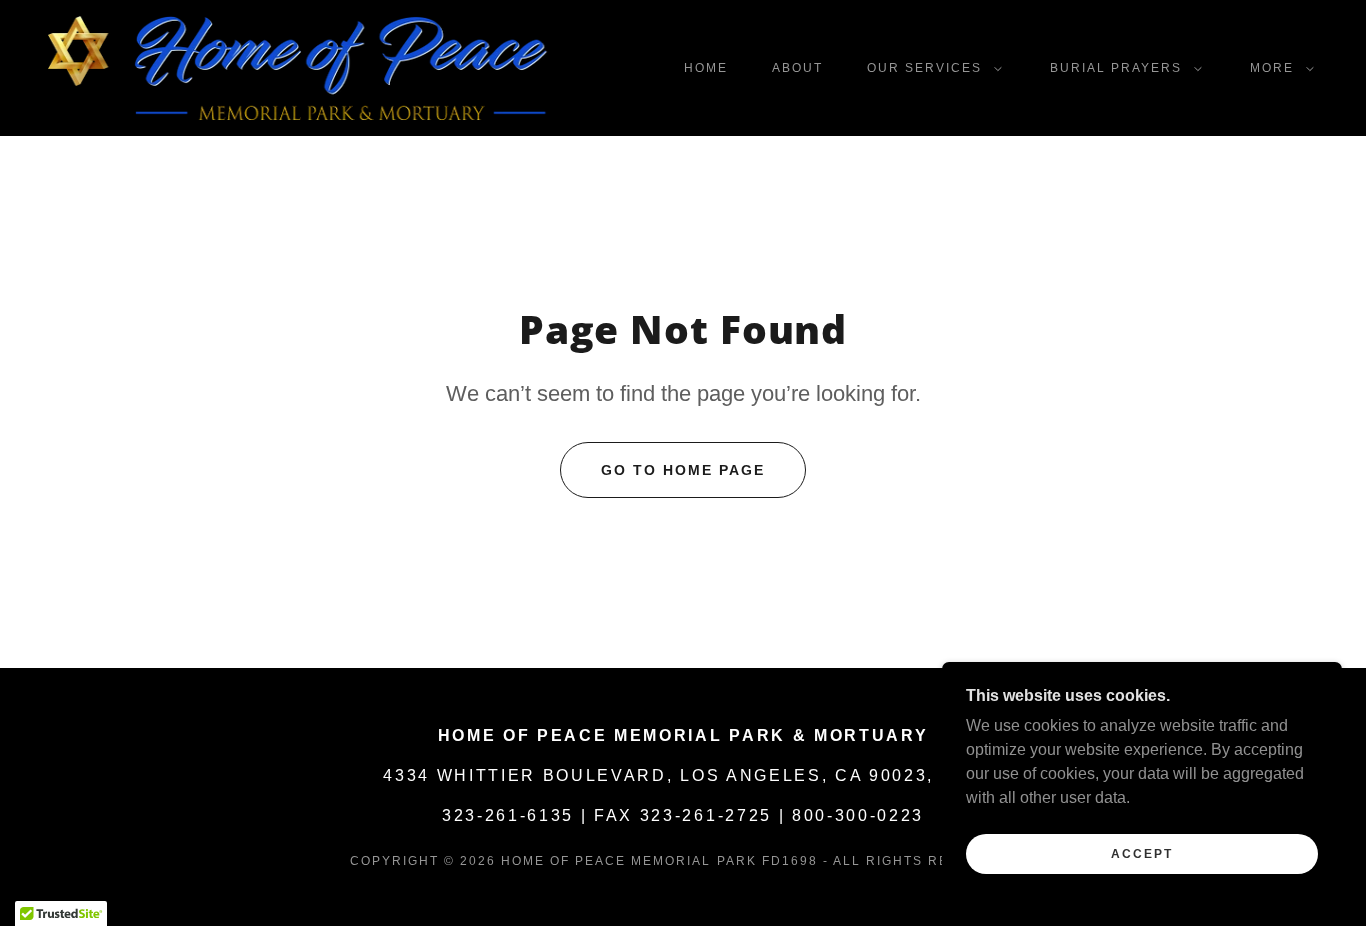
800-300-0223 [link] (858, 815)
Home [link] (706, 68)
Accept (1142, 854)
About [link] (797, 68)
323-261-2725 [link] (706, 815)
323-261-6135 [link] (508, 815)
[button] (930, 68)
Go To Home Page (683, 470)
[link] (335, 66)
